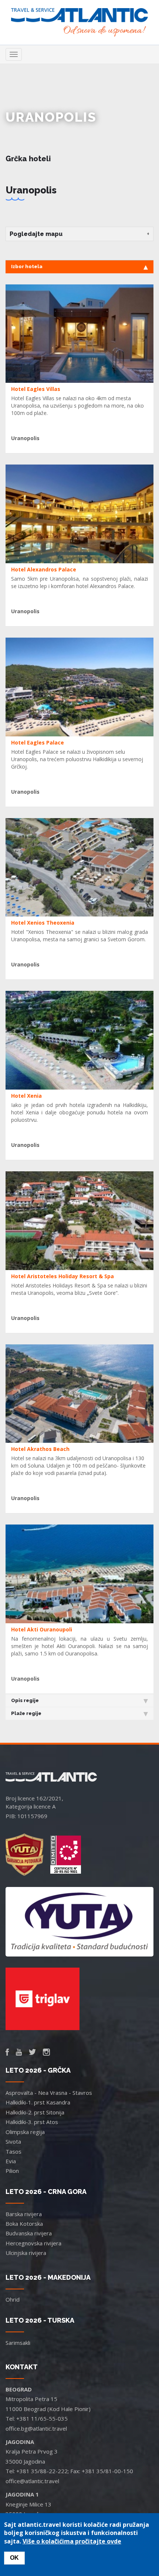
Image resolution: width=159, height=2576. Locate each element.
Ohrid (13, 2299)
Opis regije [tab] (25, 1700)
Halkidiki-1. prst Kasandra (38, 2102)
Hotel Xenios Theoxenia (43, 923)
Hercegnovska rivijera (33, 2243)
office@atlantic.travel (32, 2481)
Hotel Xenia (26, 1096)
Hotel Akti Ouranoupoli (42, 1629)
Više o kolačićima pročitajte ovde (72, 2541)
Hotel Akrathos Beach (40, 1449)
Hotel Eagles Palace (38, 742)
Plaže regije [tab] (26, 1713)
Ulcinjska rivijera (26, 2253)
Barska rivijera (24, 2214)
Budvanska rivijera (29, 2233)
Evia (11, 2161)
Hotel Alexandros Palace (44, 569)
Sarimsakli (18, 2343)
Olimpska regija (25, 2132)
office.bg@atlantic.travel (36, 2428)
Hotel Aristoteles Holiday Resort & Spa (62, 1276)
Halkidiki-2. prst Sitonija (35, 2112)
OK (14, 2558)
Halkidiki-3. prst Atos (32, 2122)
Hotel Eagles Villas (36, 389)
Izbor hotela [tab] (27, 266)
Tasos (13, 2151)
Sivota (13, 2141)
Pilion (12, 2171)
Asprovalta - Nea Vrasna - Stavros (49, 2093)
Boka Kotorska (24, 2224)
